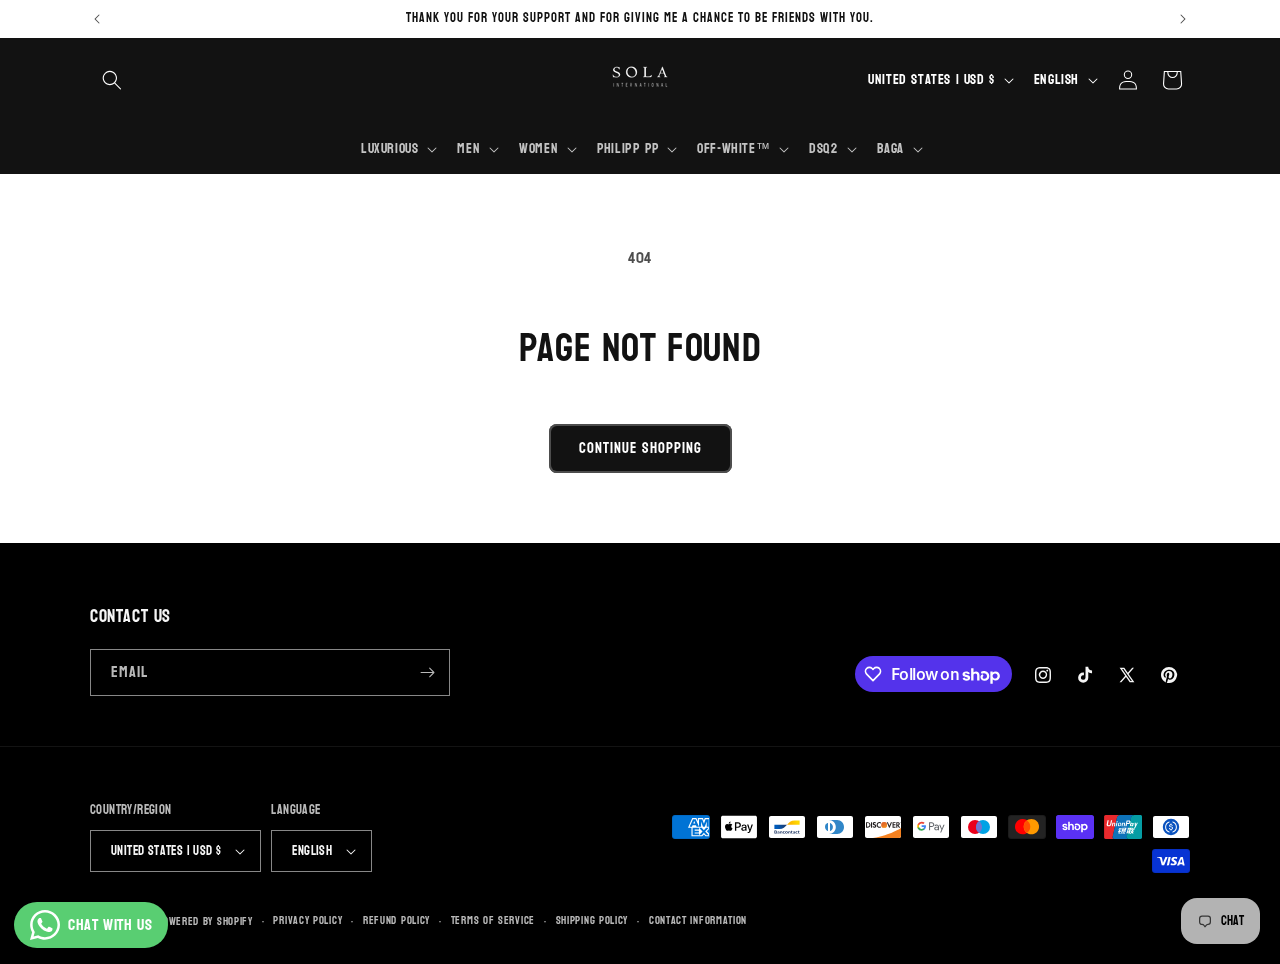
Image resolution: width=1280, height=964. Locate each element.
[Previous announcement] (97, 19)
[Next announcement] (1183, 19)
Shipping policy (592, 921)
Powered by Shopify (205, 921)
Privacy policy (307, 921)
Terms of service (493, 921)
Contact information (698, 921)
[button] (112, 80)
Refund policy (396, 921)
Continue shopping (640, 448)
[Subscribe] (427, 672)
